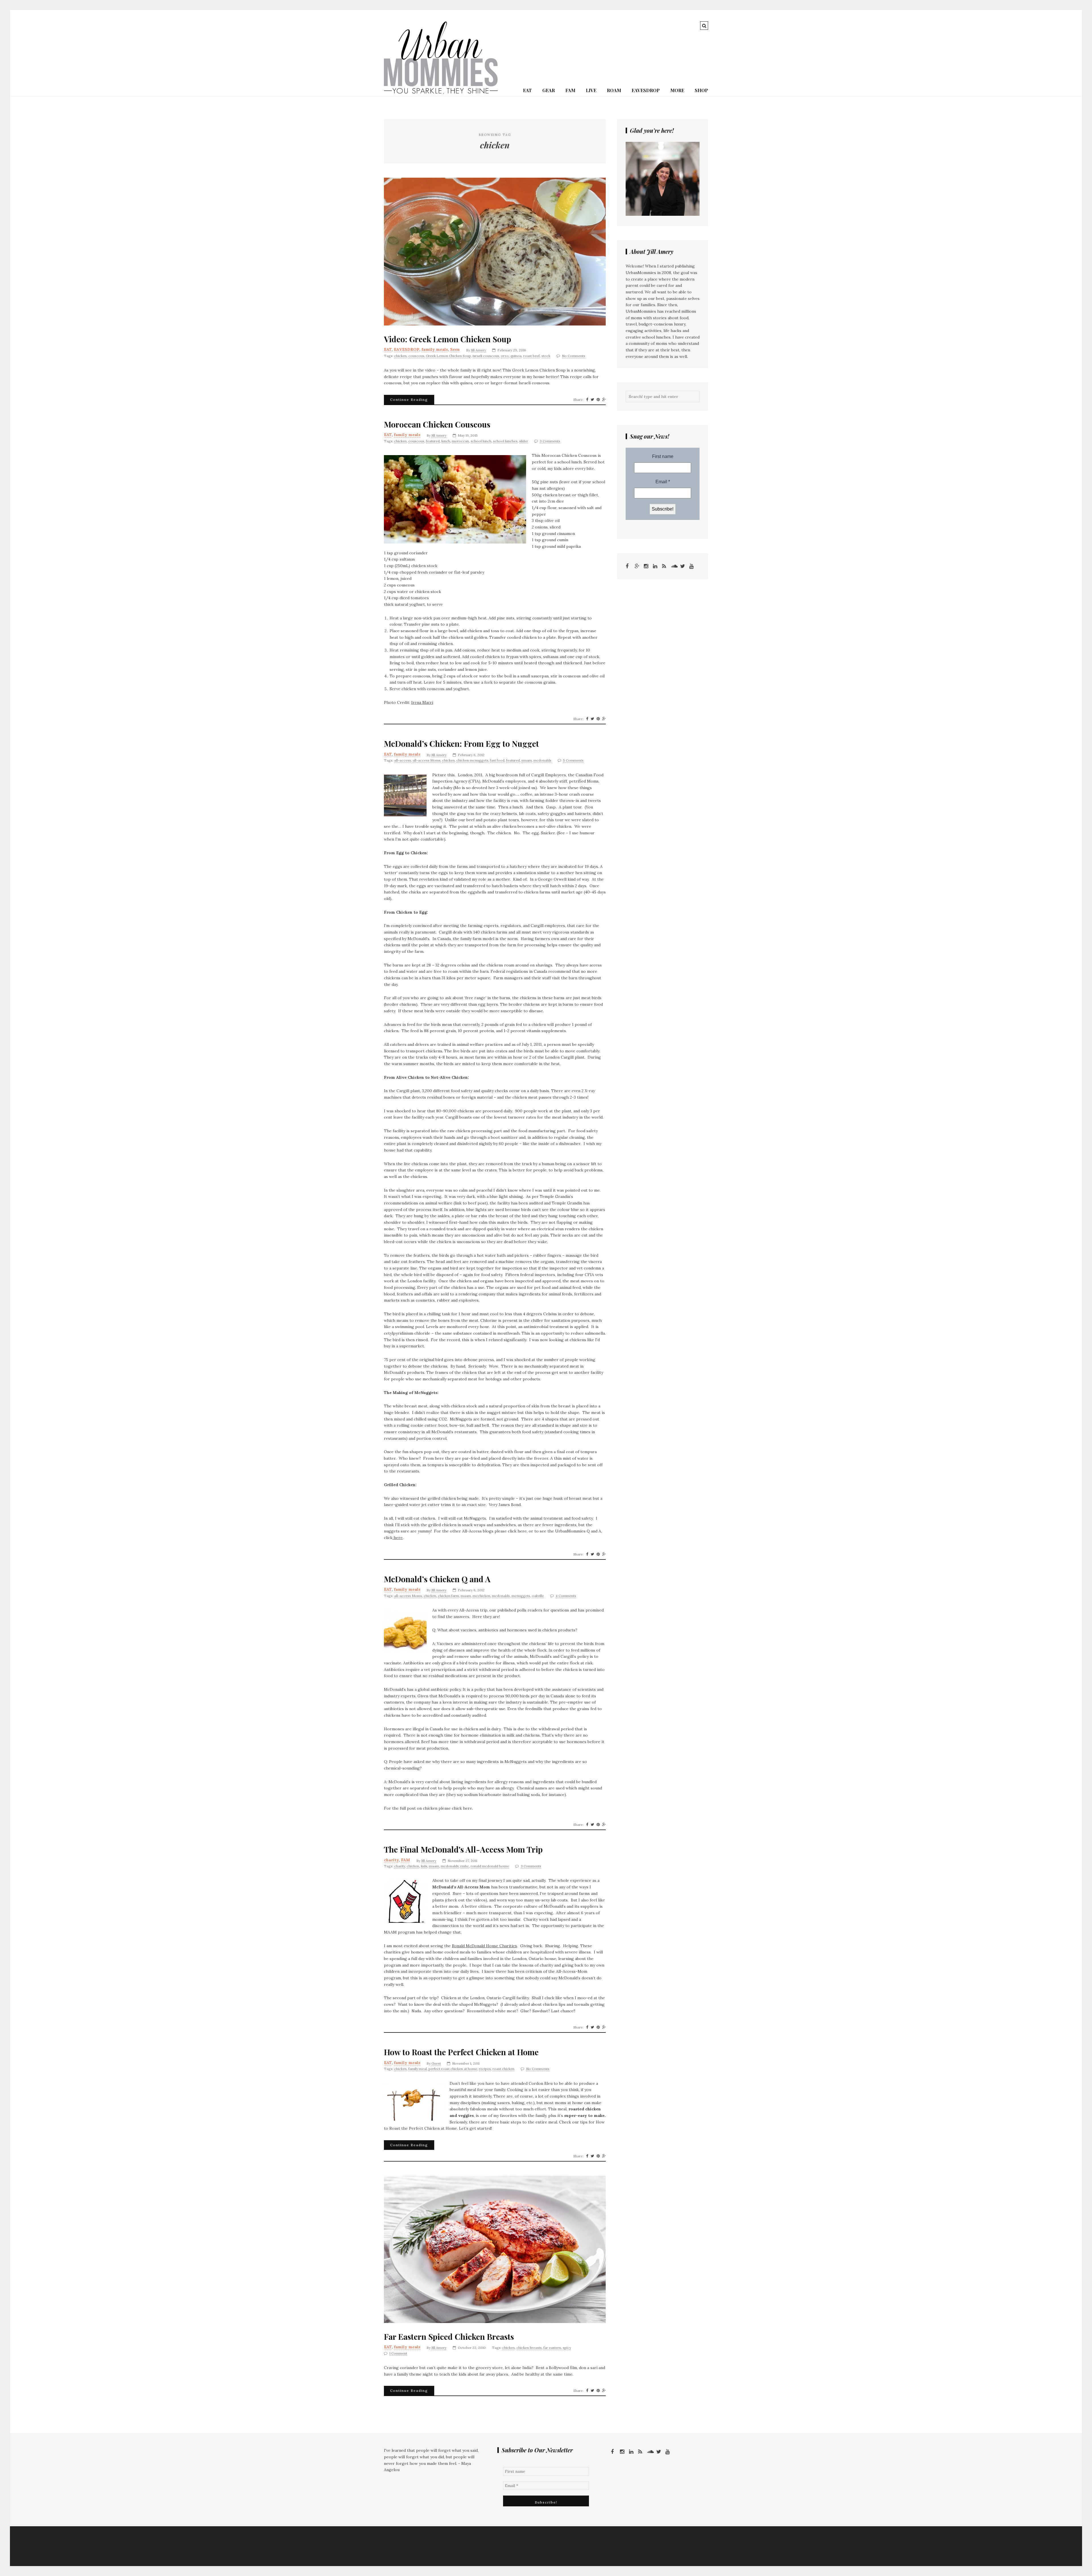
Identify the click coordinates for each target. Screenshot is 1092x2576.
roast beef (531, 356)
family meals (435, 349)
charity (391, 1860)
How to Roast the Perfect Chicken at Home (461, 2052)
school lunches (505, 441)
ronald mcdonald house (490, 1866)
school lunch (481, 441)
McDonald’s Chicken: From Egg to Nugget (461, 744)
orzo (505, 356)
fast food (497, 760)
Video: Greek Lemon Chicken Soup (447, 339)
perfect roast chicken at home (453, 2069)
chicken (400, 356)
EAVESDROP (646, 90)
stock (546, 356)
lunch (446, 441)
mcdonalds (542, 760)
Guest (436, 2063)
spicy (567, 2348)
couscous (416, 356)
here (398, 1538)
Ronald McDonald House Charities (484, 1946)
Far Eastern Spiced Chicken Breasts (449, 2337)
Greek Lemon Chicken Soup (448, 356)
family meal (418, 2069)
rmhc (465, 1866)
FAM (570, 90)
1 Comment (398, 2353)
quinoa (516, 356)
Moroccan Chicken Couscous (437, 424)
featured (433, 441)
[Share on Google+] (604, 400)
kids (424, 1866)
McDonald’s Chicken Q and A (437, 1579)
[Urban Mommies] (441, 93)
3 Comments (550, 441)
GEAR (549, 90)
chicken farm (448, 1596)
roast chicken (503, 2069)
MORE (677, 90)
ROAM (614, 90)
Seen (455, 349)
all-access (403, 760)
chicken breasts (529, 2348)
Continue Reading (409, 400)
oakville (538, 1596)
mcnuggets (521, 1596)
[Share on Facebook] (587, 400)
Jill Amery (478, 350)
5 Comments (573, 760)
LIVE (591, 90)
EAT (527, 90)
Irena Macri (422, 702)
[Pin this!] (598, 400)
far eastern (552, 2348)
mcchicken (481, 1596)
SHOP (701, 90)
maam (527, 760)
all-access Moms (427, 760)
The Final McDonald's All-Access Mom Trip (463, 1849)
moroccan (460, 441)
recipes (485, 2069)
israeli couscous (486, 356)
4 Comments (566, 1596)
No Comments (574, 356)
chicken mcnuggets (472, 760)
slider (524, 441)
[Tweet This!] (592, 400)
